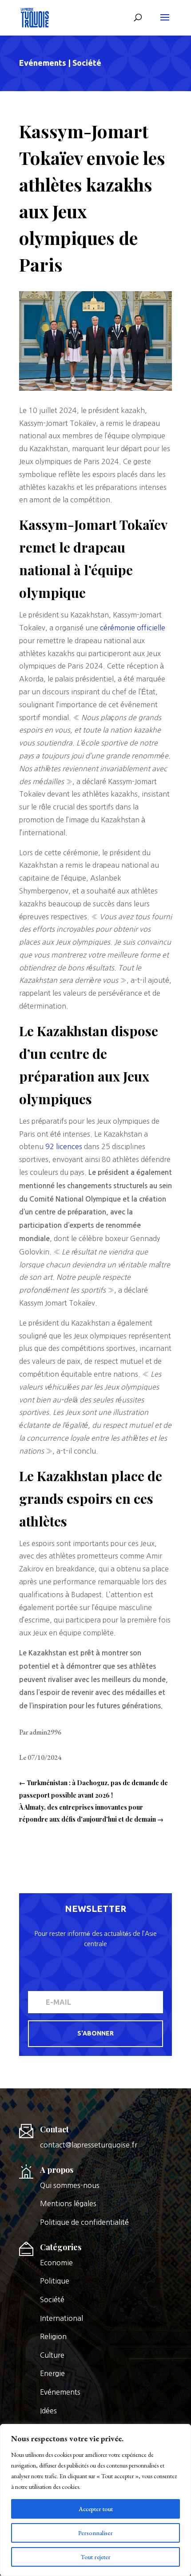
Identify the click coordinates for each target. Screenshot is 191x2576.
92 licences (64, 1146)
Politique (55, 2281)
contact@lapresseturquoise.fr (89, 2145)
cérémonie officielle (133, 628)
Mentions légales (68, 2203)
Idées (48, 2411)
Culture (52, 2355)
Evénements (43, 63)
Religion (53, 2336)
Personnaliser (95, 2533)
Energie (52, 2373)
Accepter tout (96, 2509)
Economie (56, 2263)
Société (87, 63)
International (62, 2318)
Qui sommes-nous (70, 2185)
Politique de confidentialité (84, 2222)
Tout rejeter (96, 2557)
